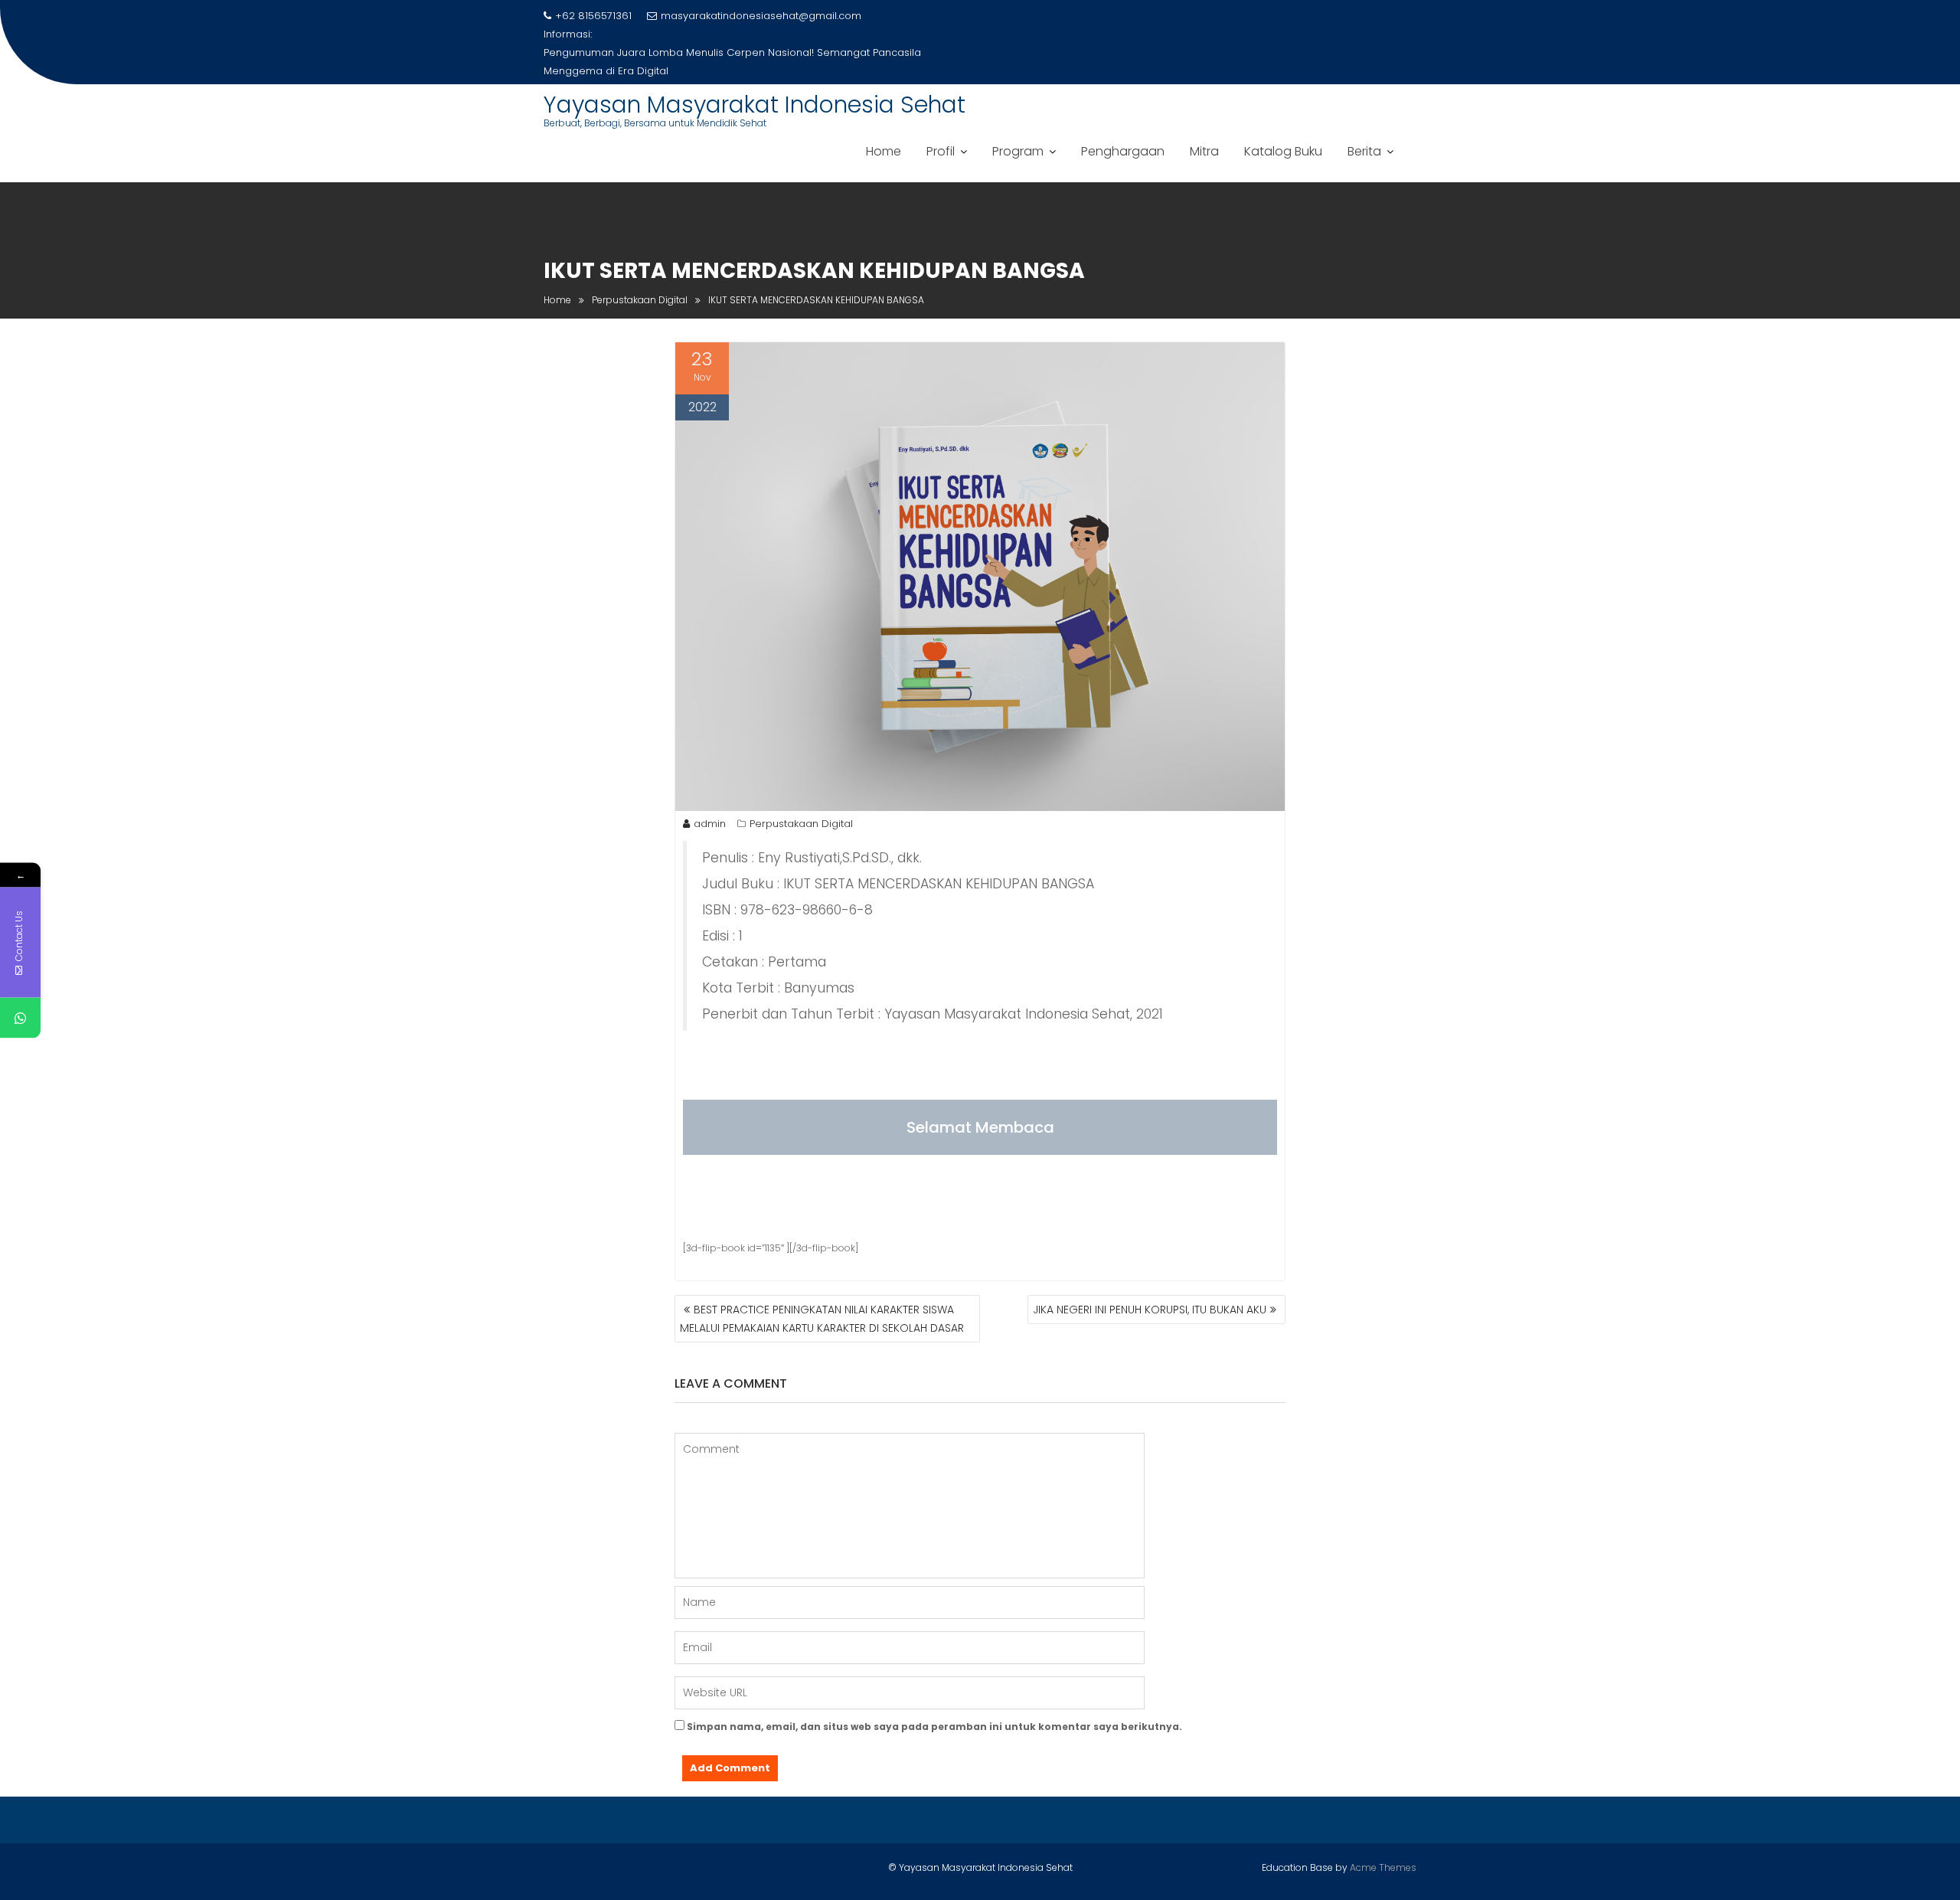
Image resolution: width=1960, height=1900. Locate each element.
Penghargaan (1123, 151)
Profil (941, 151)
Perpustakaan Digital (801, 824)
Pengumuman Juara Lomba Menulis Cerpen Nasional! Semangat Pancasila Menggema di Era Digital (732, 62)
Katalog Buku (1283, 151)
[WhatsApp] (20, 1017)
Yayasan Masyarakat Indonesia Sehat (755, 105)
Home (884, 151)
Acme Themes (1383, 1867)
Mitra (1204, 151)
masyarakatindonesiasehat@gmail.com (761, 16)
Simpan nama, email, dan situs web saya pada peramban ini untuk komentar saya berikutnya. (934, 1727)
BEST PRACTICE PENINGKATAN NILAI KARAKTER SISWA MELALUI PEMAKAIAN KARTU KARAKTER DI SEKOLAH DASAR (822, 1319)
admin (710, 824)
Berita (1364, 151)
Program (1018, 151)
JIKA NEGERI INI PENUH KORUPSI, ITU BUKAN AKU (1150, 1310)
